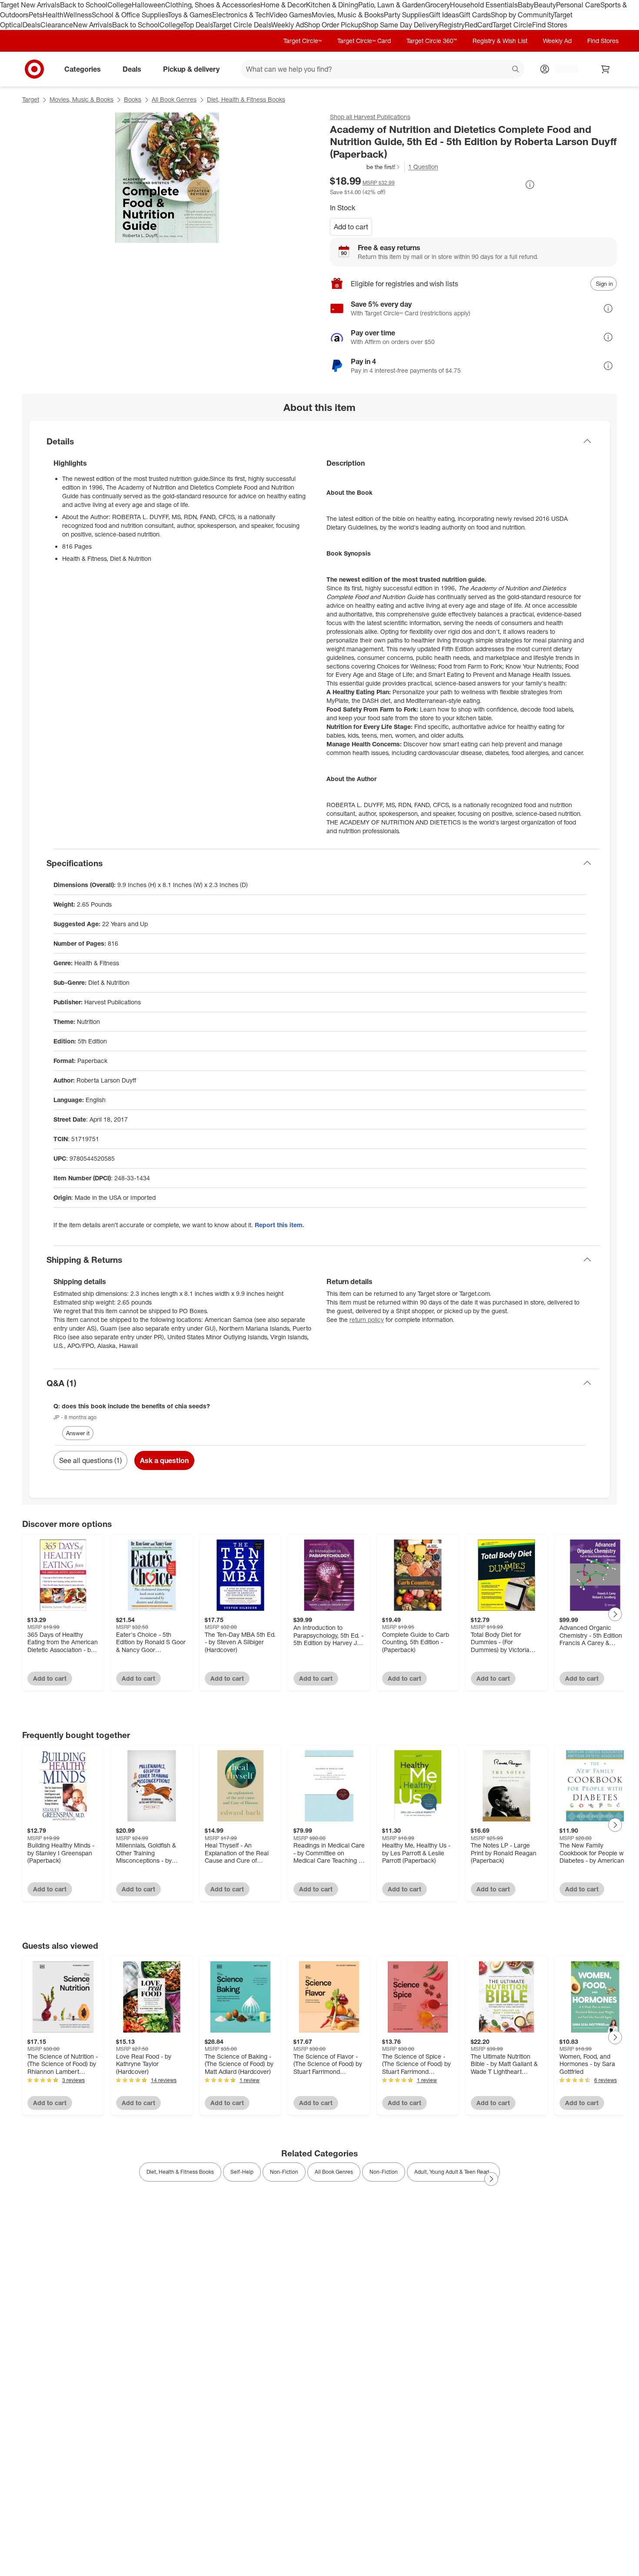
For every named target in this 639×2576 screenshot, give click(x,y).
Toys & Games (190, 15)
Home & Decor (283, 5)
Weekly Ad (288, 25)
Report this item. (280, 1225)
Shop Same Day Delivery (401, 25)
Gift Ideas (444, 15)
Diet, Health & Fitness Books (246, 99)
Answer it (78, 1433)
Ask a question (164, 1460)
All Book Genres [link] (334, 2172)
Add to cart (351, 227)
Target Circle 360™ (432, 41)
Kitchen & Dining (332, 5)
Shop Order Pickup (333, 25)
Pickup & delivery (191, 69)
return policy (367, 1319)
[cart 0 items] (606, 69)
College (120, 5)
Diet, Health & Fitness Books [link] (180, 2172)
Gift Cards (475, 15)
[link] (365, 167)
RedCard (479, 25)
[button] (365, 167)
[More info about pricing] (530, 185)
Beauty (545, 5)
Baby (526, 5)
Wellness (78, 15)
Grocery (438, 5)
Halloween (148, 5)
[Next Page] (615, 1614)
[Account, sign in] (562, 69)
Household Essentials (484, 5)
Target (31, 99)
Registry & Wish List (500, 41)
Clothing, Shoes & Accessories (213, 5)
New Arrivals (93, 25)
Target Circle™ (303, 41)
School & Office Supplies (130, 15)
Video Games (291, 15)
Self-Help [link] (242, 2172)
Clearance (57, 25)
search (516, 70)
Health (53, 15)
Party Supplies (406, 15)
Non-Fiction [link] (284, 2172)
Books (133, 99)
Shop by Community (522, 15)
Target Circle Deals (242, 25)
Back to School (84, 5)
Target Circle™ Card (364, 41)
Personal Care (578, 5)
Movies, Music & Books (348, 15)
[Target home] (34, 69)
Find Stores (550, 25)
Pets (36, 15)
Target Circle (512, 25)
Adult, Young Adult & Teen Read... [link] (453, 2172)
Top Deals (198, 25)
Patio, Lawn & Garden (392, 5)
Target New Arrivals (30, 5)
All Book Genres (174, 99)
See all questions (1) (90, 1460)
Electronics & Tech (241, 15)
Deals (32, 25)
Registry (452, 25)
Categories (83, 69)
